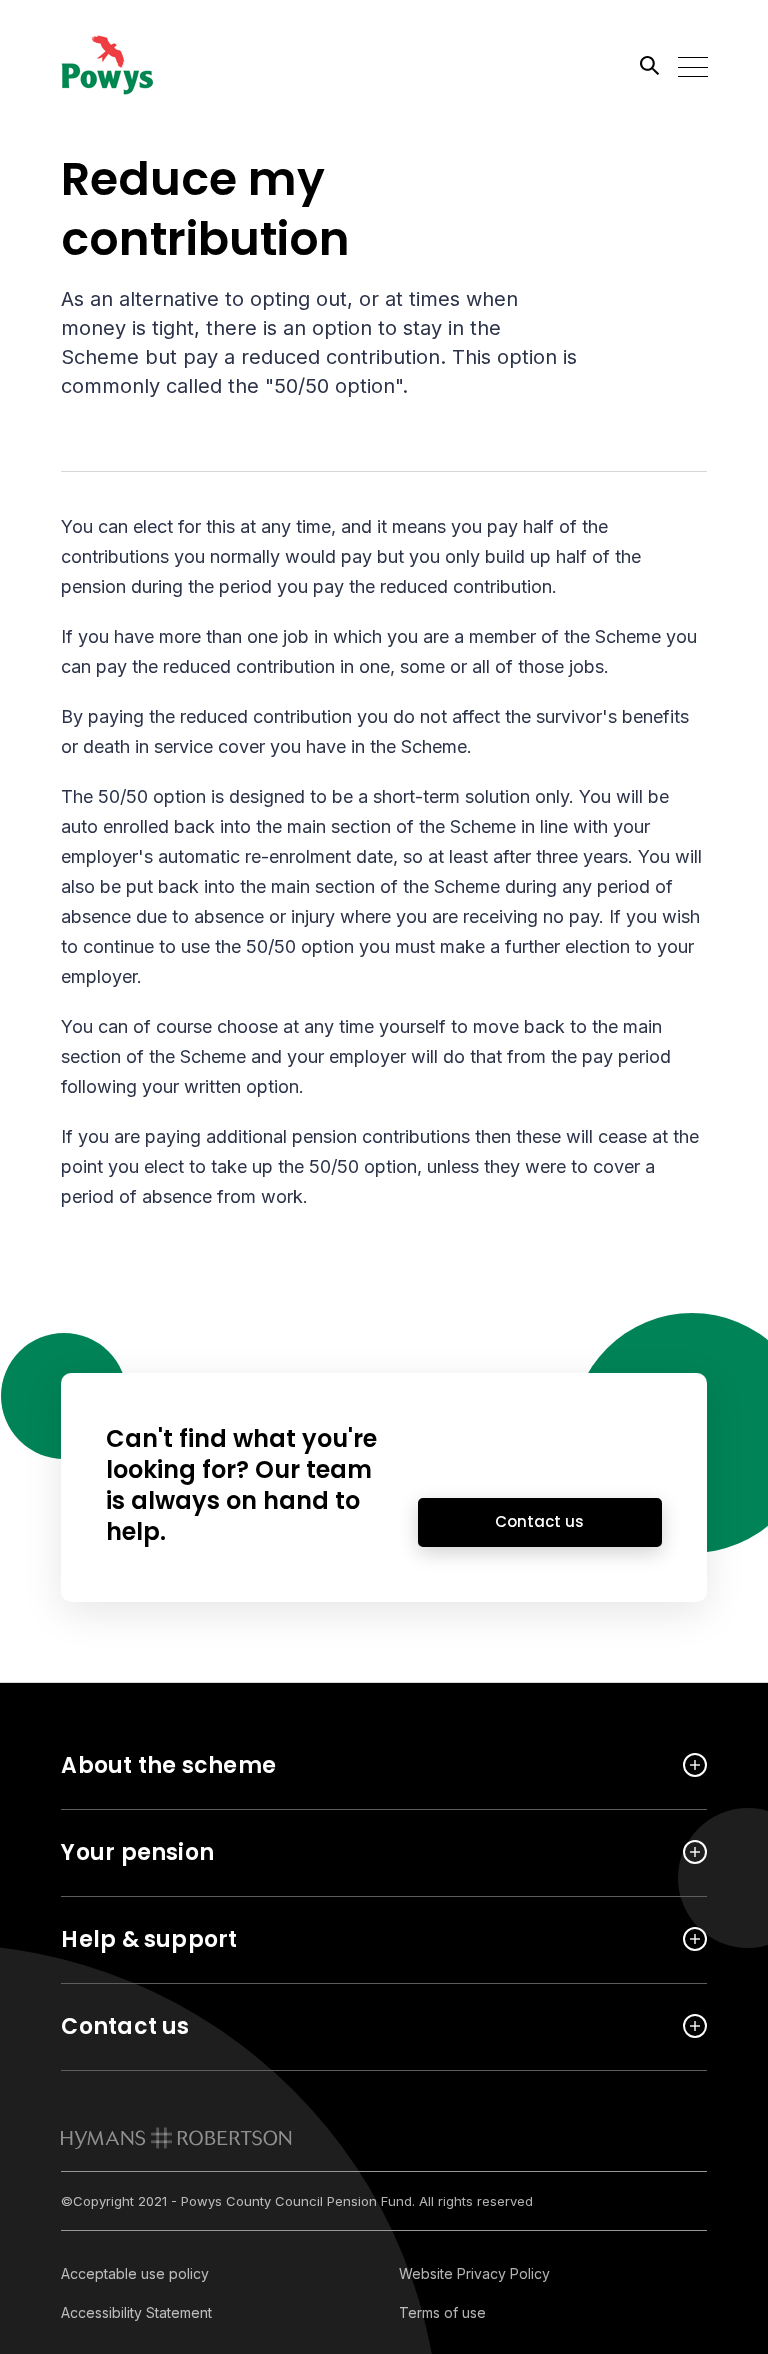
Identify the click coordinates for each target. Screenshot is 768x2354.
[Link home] (151, 65)
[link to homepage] (176, 2138)
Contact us (539, 1521)
